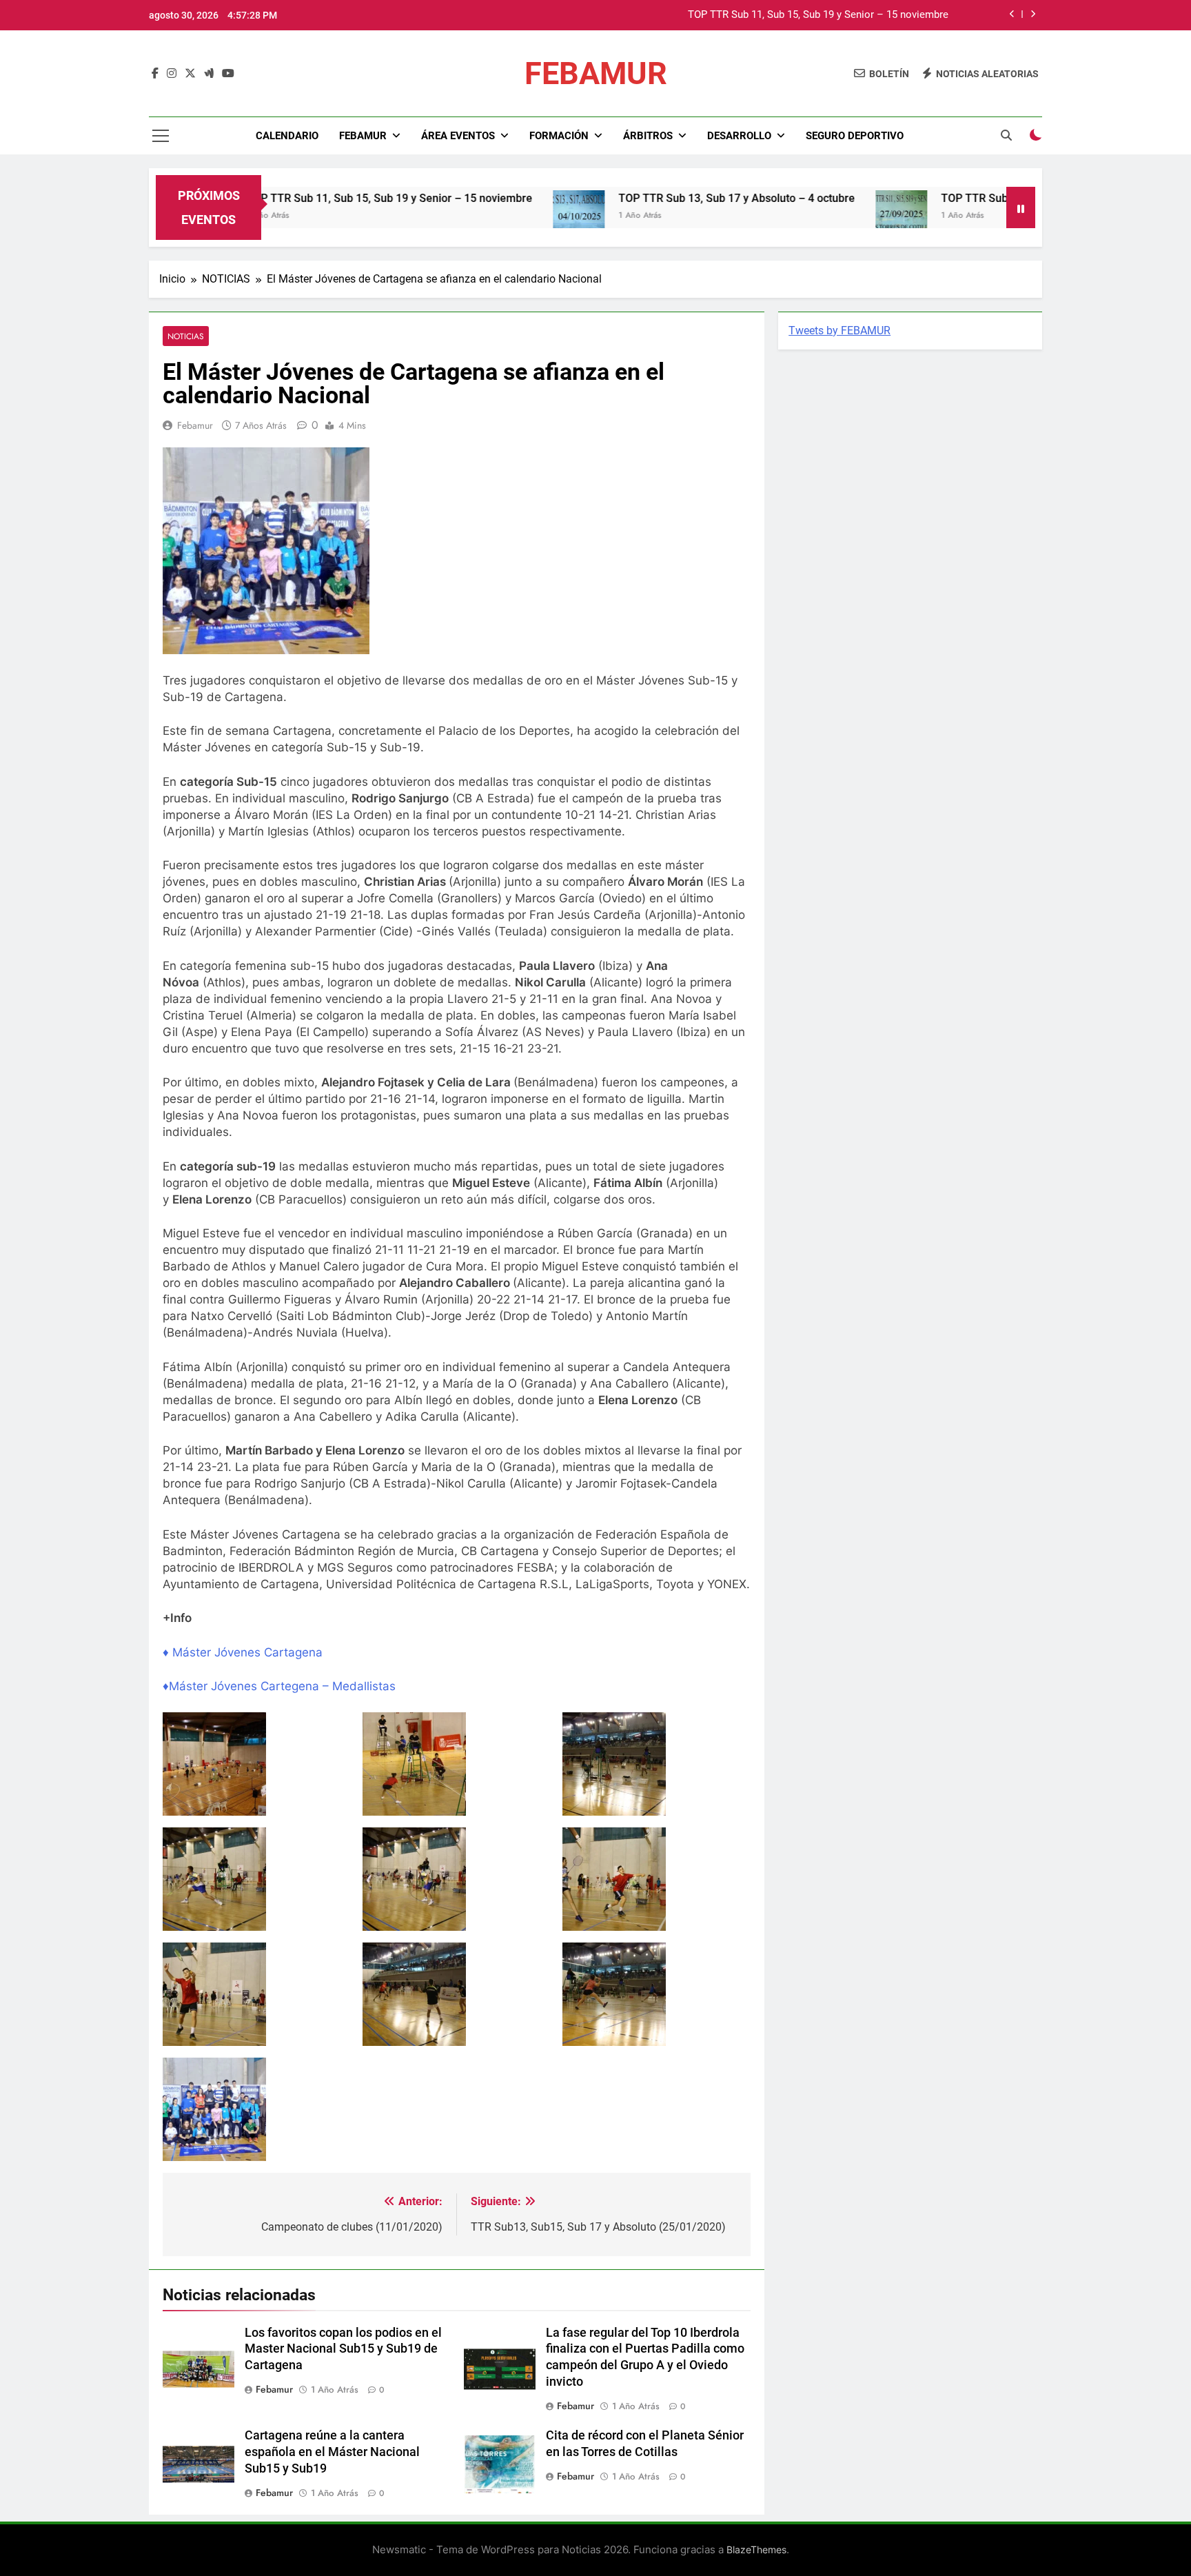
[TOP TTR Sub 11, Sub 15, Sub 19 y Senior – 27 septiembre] (823, 216)
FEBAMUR (596, 73)
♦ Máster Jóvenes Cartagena (244, 1652)
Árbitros (648, 136)
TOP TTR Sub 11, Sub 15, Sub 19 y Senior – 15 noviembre (818, 15)
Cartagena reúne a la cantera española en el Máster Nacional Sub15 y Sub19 (332, 2452)
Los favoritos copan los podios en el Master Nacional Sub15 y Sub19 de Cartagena (343, 2349)
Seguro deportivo (855, 136)
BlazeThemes (756, 2549)
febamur (195, 425)
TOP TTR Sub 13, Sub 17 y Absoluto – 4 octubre (658, 198)
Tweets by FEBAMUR (839, 331)
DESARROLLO (739, 136)
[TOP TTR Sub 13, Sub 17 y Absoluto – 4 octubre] (500, 216)
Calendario (287, 136)
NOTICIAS (186, 336)
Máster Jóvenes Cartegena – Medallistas (282, 1686)
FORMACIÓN (559, 136)
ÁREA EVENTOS (458, 136)
